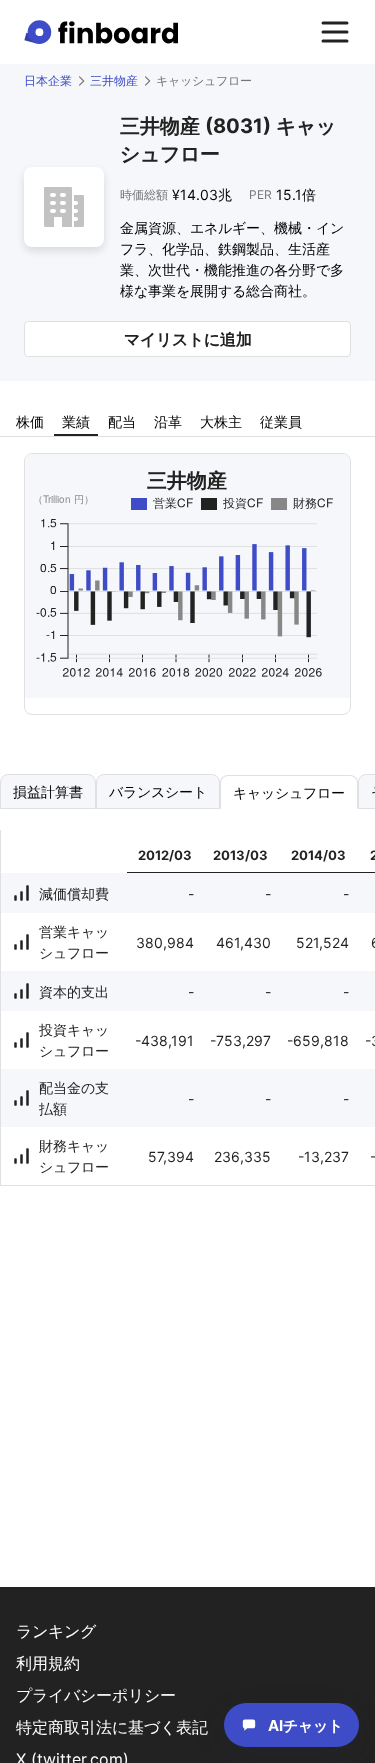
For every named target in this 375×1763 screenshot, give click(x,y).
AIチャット (305, 1725)
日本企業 (48, 80)
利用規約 (48, 1663)
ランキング (56, 1631)
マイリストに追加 (188, 339)
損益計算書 (48, 791)
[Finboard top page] (105, 32)
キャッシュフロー (289, 792)
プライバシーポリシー (96, 1695)
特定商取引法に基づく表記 (112, 1727)
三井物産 (114, 80)
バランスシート (158, 791)
